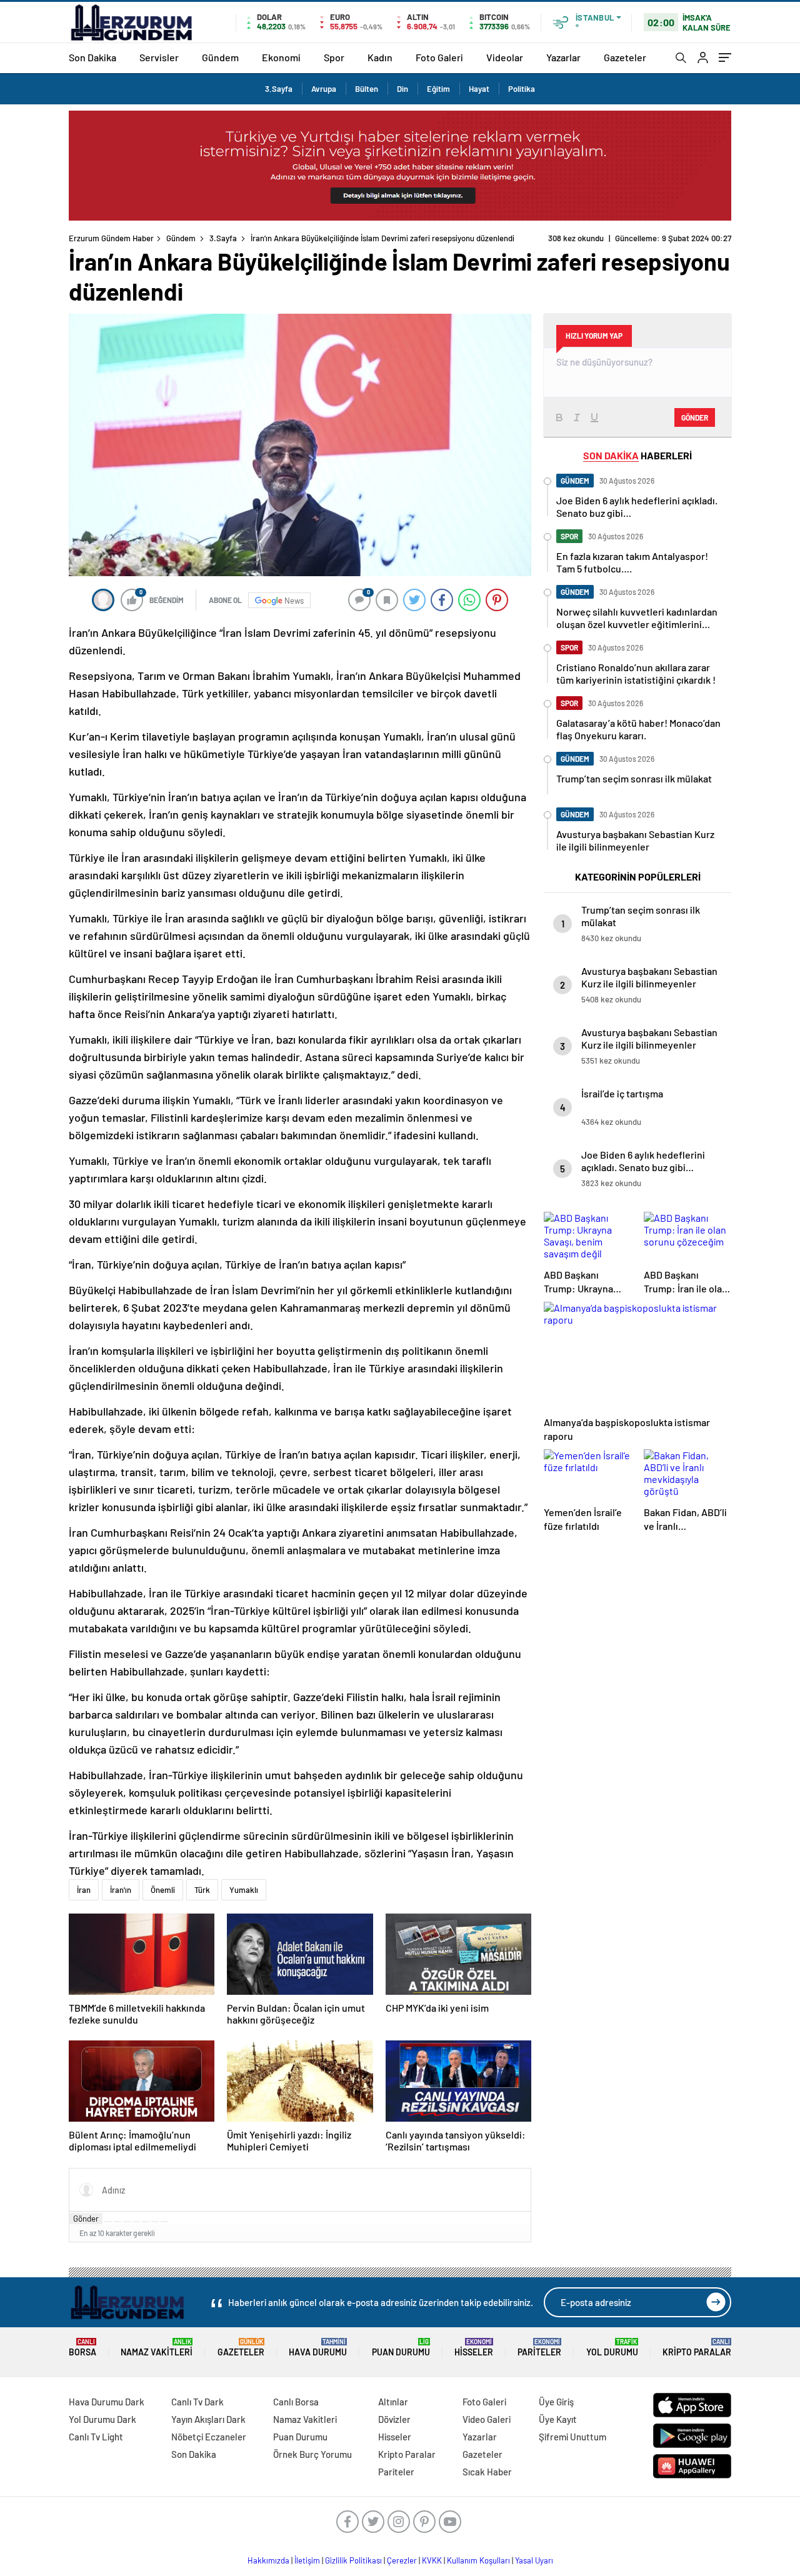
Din (402, 89)
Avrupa (324, 89)
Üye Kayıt (558, 2419)
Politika (522, 89)
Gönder (86, 2219)
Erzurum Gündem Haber (111, 238)
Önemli (163, 1890)
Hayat (479, 89)
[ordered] (136, 2222)
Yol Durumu (612, 2348)
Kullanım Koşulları (478, 2560)
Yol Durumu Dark (102, 2419)
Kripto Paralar (697, 2348)
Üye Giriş (556, 2402)
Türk (202, 1890)
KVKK (432, 2560)
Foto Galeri (439, 57)
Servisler (159, 57)
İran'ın (121, 1890)
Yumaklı (244, 1890)
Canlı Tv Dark (197, 2402)
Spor (334, 57)
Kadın (380, 57)
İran (84, 1890)
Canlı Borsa (296, 2402)
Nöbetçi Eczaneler (209, 2437)
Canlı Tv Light (96, 2437)
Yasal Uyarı (534, 2560)
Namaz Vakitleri (157, 2348)
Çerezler (402, 2560)
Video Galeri (487, 2419)
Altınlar (393, 2402)
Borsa (82, 2348)
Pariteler (539, 2348)
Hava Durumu (318, 2348)
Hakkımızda (268, 2560)
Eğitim (438, 89)
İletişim (307, 2560)
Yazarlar (563, 57)
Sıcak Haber (487, 2472)
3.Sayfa (279, 89)
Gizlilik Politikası (353, 2560)
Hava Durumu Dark (107, 2402)
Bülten (367, 89)
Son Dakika (92, 57)
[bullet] (146, 2222)
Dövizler (394, 2419)
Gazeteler (625, 57)
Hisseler (474, 2348)
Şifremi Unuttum (572, 2437)
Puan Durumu (401, 2348)
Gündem (220, 57)
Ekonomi (281, 57)
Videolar (505, 57)
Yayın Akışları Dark (208, 2419)
